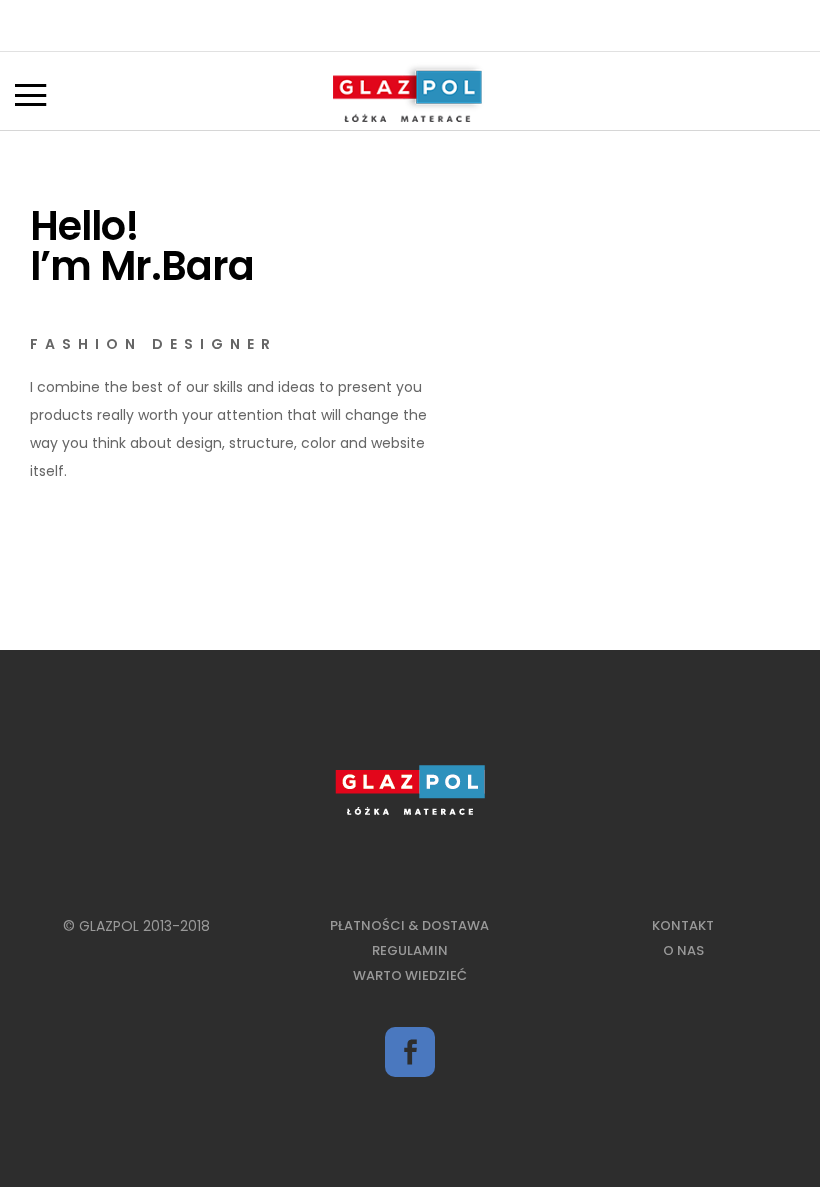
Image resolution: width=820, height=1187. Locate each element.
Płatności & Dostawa (409, 925)
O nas (683, 950)
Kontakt (683, 925)
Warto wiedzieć (410, 975)
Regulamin (410, 950)
